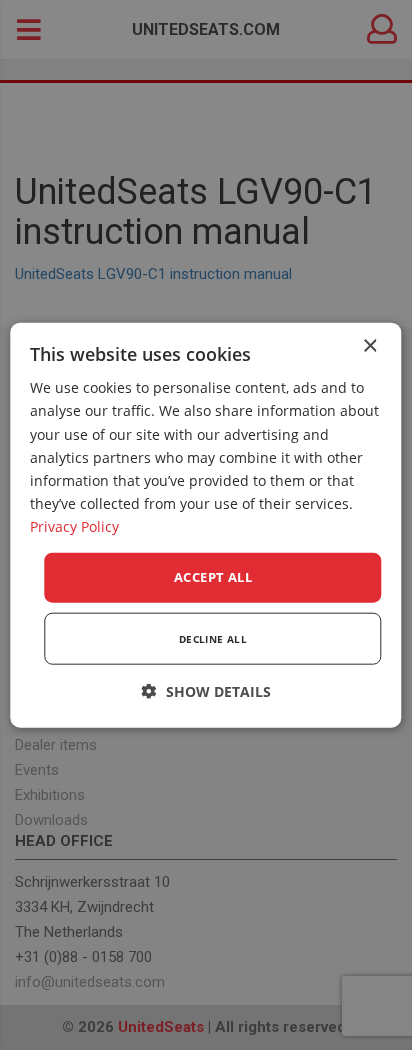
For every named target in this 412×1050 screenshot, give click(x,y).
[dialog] (205, 525)
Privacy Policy (74, 526)
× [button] (369, 346)
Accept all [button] (213, 577)
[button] (206, 690)
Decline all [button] (213, 638)
